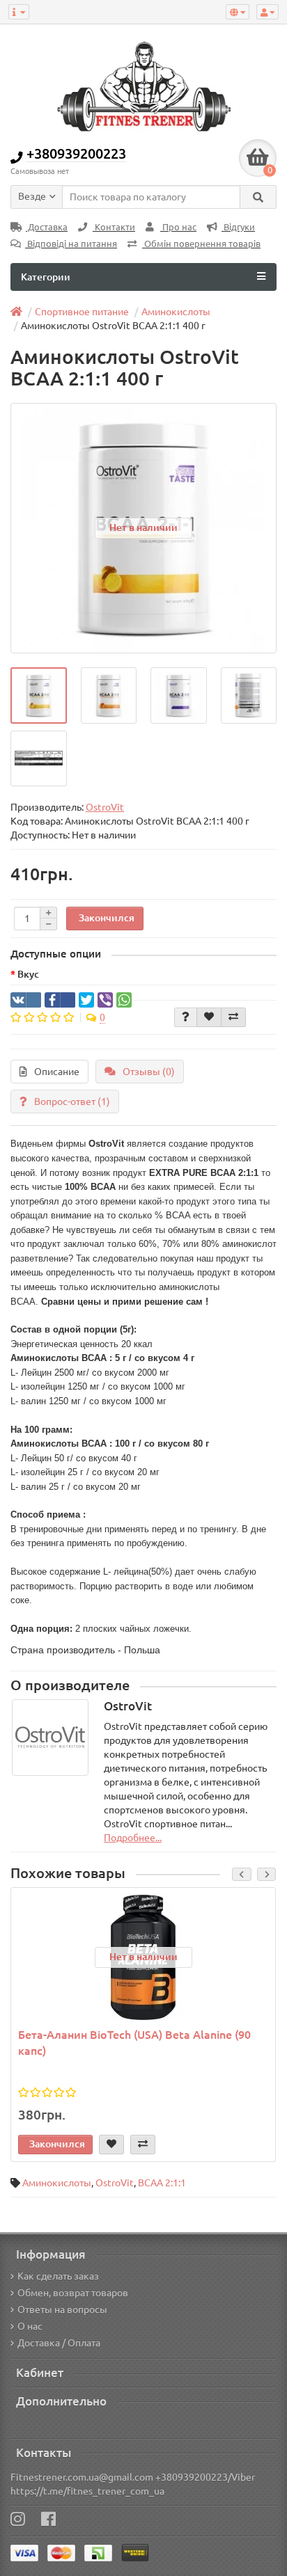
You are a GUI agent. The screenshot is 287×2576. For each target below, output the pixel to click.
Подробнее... (133, 1838)
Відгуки (238, 227)
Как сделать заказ (58, 2276)
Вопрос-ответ (72, 1102)
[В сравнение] (233, 1017)
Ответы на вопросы (62, 2309)
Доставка (47, 227)
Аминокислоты (176, 312)
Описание (57, 1072)
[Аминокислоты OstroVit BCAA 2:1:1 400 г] (39, 695)
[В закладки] (209, 1017)
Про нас (178, 227)
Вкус (28, 974)
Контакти (114, 227)
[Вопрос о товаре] (186, 1017)
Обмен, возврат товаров (73, 2293)
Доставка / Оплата (59, 2343)
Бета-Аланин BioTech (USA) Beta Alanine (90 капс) (134, 2043)
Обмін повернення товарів (201, 244)
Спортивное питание (82, 312)
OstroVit (115, 2183)
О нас (30, 2326)
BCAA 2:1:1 (162, 2183)
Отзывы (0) (149, 1072)
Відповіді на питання (71, 244)
